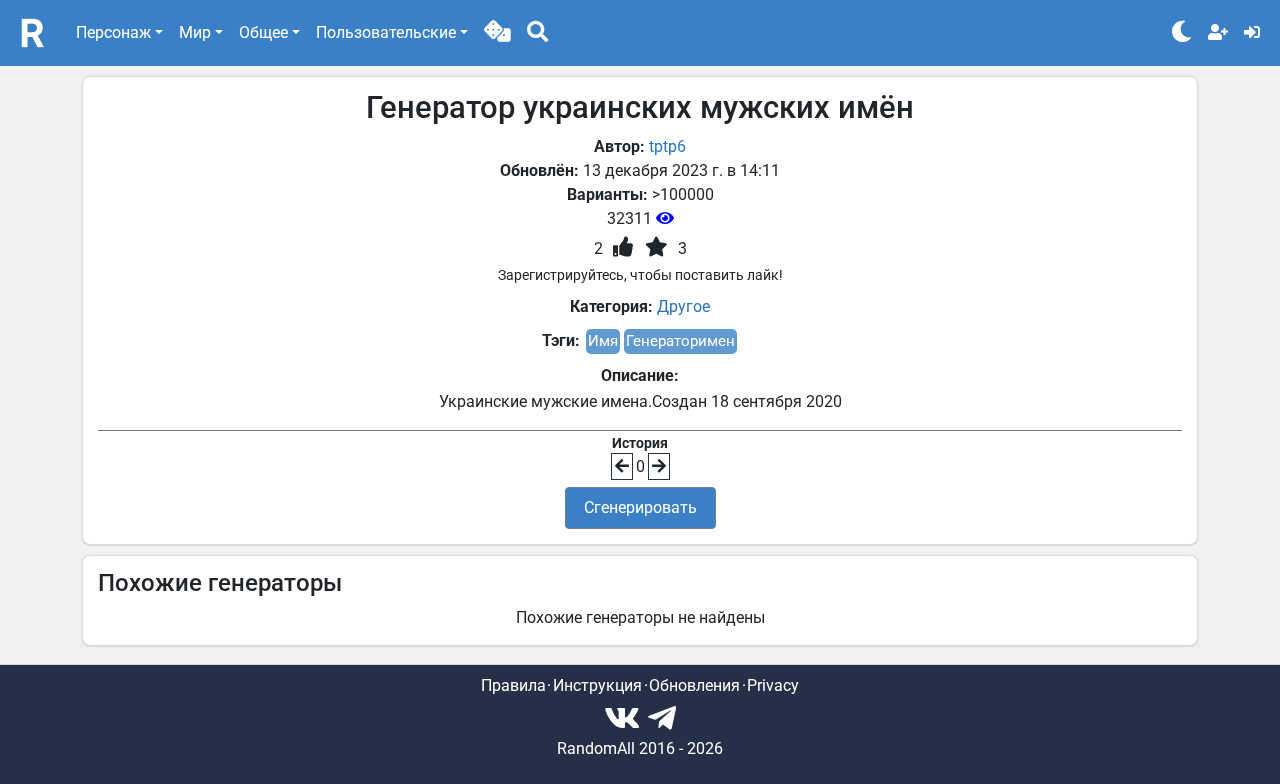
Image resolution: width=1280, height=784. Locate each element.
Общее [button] (263, 32)
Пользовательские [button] (386, 32)
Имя (603, 341)
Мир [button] (195, 32)
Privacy (773, 685)
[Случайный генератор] (497, 33)
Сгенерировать (640, 507)
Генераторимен (680, 341)
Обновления (694, 685)
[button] (497, 33)
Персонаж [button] (113, 32)
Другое (683, 306)
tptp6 (667, 146)
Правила (513, 685)
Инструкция (597, 685)
